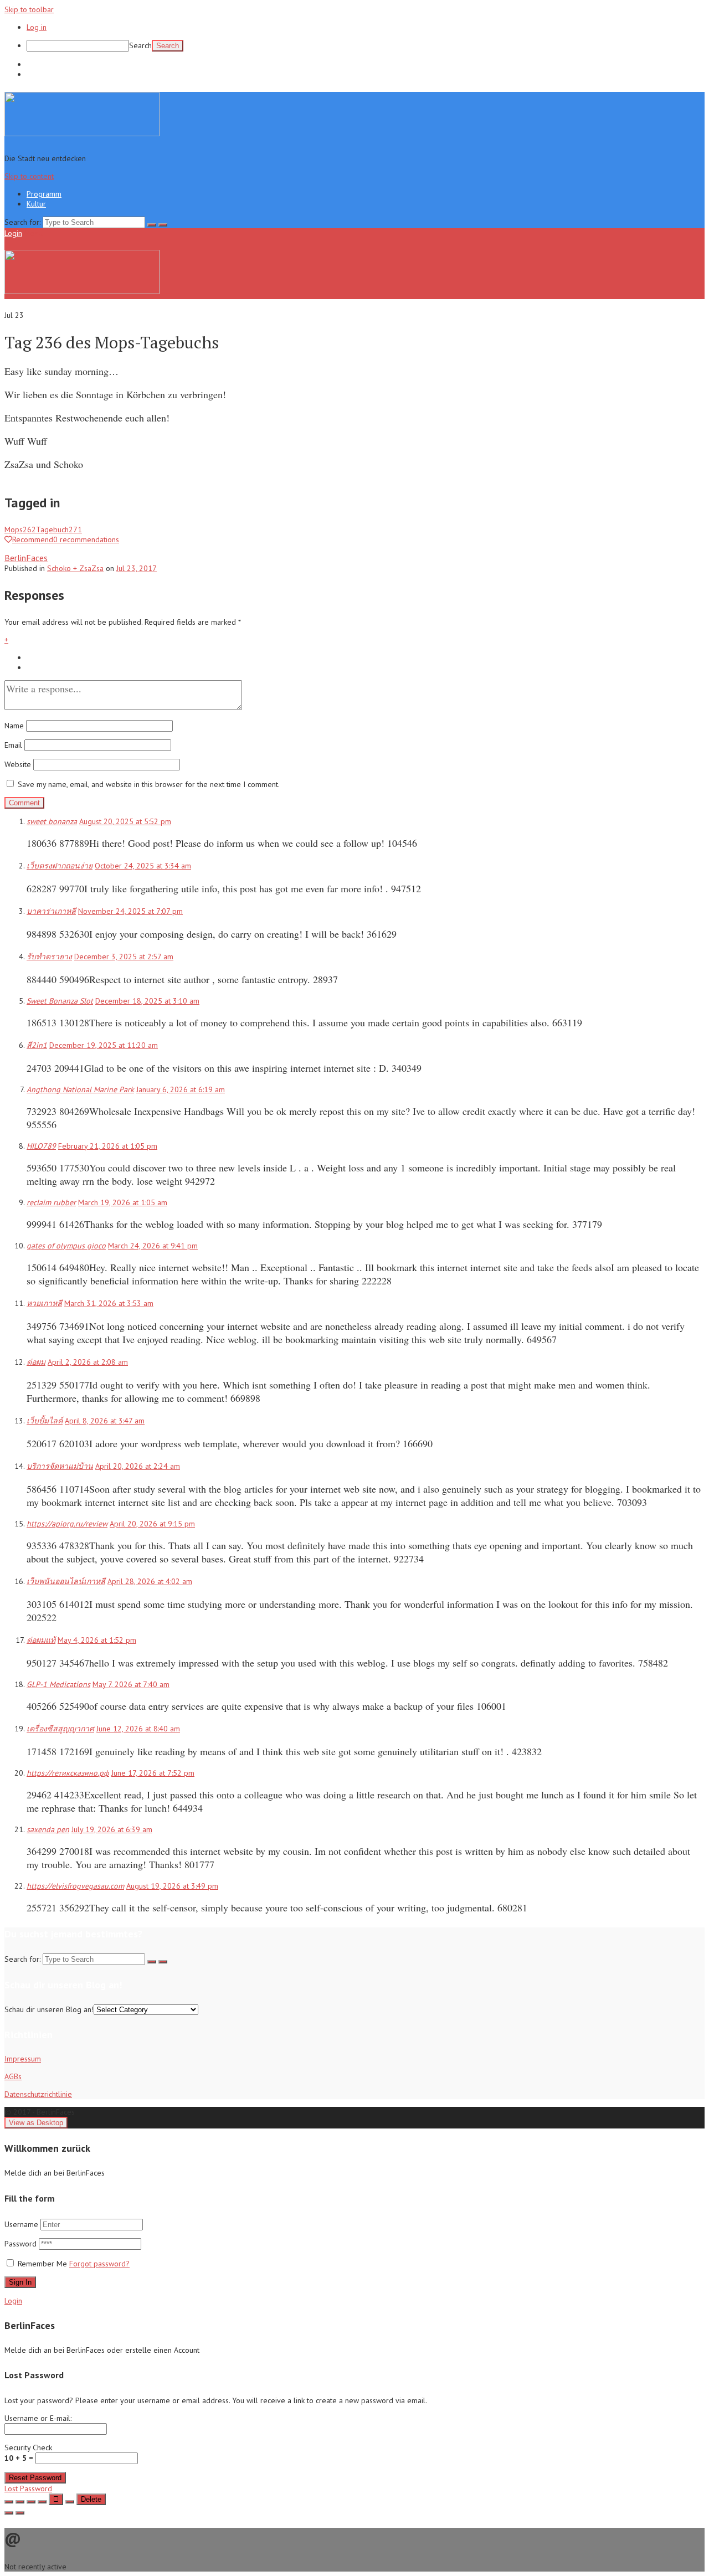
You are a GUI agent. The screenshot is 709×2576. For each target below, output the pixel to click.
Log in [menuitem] (37, 27)
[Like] (56, 2499)
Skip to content (29, 176)
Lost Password (28, 2488)
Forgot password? (99, 2264)
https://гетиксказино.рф (68, 1773)
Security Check (28, 2453)
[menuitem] (366, 46)
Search (140, 45)
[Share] (20, 2502)
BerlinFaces (26, 558)
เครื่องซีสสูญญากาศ (60, 1729)
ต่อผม (36, 1362)
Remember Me (42, 2264)
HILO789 (41, 1146)
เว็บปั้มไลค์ (45, 1421)
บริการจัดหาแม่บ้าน (60, 1466)
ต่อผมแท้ (41, 1640)
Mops (20, 529)
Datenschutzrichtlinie (38, 2094)
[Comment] (70, 2502)
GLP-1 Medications (58, 1684)
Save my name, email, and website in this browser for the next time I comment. (149, 784)
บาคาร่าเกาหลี (51, 911)
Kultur (36, 74)
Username (21, 2224)
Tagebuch (59, 529)
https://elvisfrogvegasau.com (75, 1886)
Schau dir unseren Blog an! (49, 2009)
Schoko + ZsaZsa (75, 568)
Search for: (22, 222)
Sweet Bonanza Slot (60, 1001)
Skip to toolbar (29, 9)
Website (18, 764)
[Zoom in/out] (42, 2502)
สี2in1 (37, 1045)
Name (14, 726)
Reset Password (35, 2478)
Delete (91, 2499)
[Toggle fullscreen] (31, 2502)
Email (13, 745)
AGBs (13, 2076)
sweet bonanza (52, 821)
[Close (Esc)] (9, 2502)
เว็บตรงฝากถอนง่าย (60, 866)
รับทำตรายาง (49, 957)
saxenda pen (48, 1829)
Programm (44, 64)
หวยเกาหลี (44, 1303)
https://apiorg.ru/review (67, 1524)
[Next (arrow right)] (20, 2513)
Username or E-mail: (38, 2418)
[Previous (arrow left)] (9, 2513)
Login (13, 233)
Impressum (23, 2059)
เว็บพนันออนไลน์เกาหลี (66, 1581)
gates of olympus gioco (66, 1246)
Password (22, 2244)
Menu (34, 233)
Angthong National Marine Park (80, 1089)
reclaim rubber (51, 1202)
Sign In (20, 2282)
